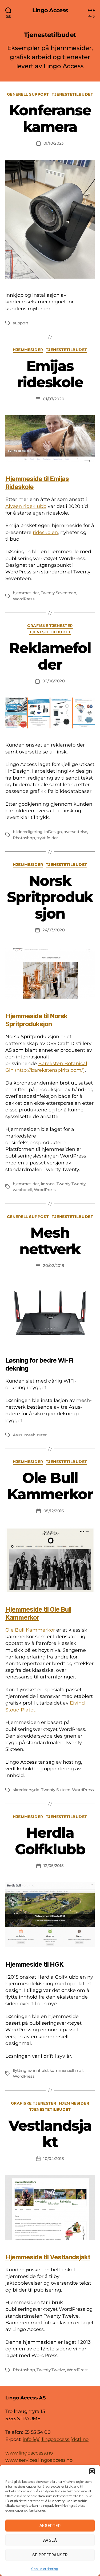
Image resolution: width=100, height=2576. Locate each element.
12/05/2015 (53, 1866)
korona (48, 1184)
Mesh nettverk (50, 1241)
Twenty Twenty (71, 1184)
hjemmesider (26, 593)
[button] (92, 2471)
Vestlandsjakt (50, 2134)
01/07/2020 (53, 399)
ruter (42, 1435)
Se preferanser (50, 2555)
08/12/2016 (54, 1511)
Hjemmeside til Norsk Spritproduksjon (36, 1020)
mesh (30, 1435)
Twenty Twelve (51, 2370)
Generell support (28, 94)
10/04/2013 (53, 2159)
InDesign (53, 832)
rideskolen (45, 532)
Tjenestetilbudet (72, 94)
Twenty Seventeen (59, 593)
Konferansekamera (50, 119)
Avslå (50, 2540)
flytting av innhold (30, 2070)
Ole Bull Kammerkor (50, 1486)
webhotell (23, 1190)
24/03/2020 (53, 930)
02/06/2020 (53, 681)
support (21, 323)
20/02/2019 (53, 1265)
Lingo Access (50, 10)
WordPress (24, 599)
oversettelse (75, 832)
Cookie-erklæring (45, 2569)
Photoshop (24, 838)
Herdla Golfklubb (50, 1841)
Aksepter (50, 2526)
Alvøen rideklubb (26, 506)
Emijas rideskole (50, 374)
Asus (18, 1435)
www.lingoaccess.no (29, 2453)
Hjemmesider (28, 350)
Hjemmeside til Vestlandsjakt (48, 2257)
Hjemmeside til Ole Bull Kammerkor (38, 1613)
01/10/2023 (54, 143)
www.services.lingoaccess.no (39, 2460)
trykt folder (47, 838)
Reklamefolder (50, 656)
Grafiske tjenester (50, 626)
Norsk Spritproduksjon (50, 897)
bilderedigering (28, 832)
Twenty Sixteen (56, 1790)
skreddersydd (26, 1790)
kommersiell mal (66, 2070)
